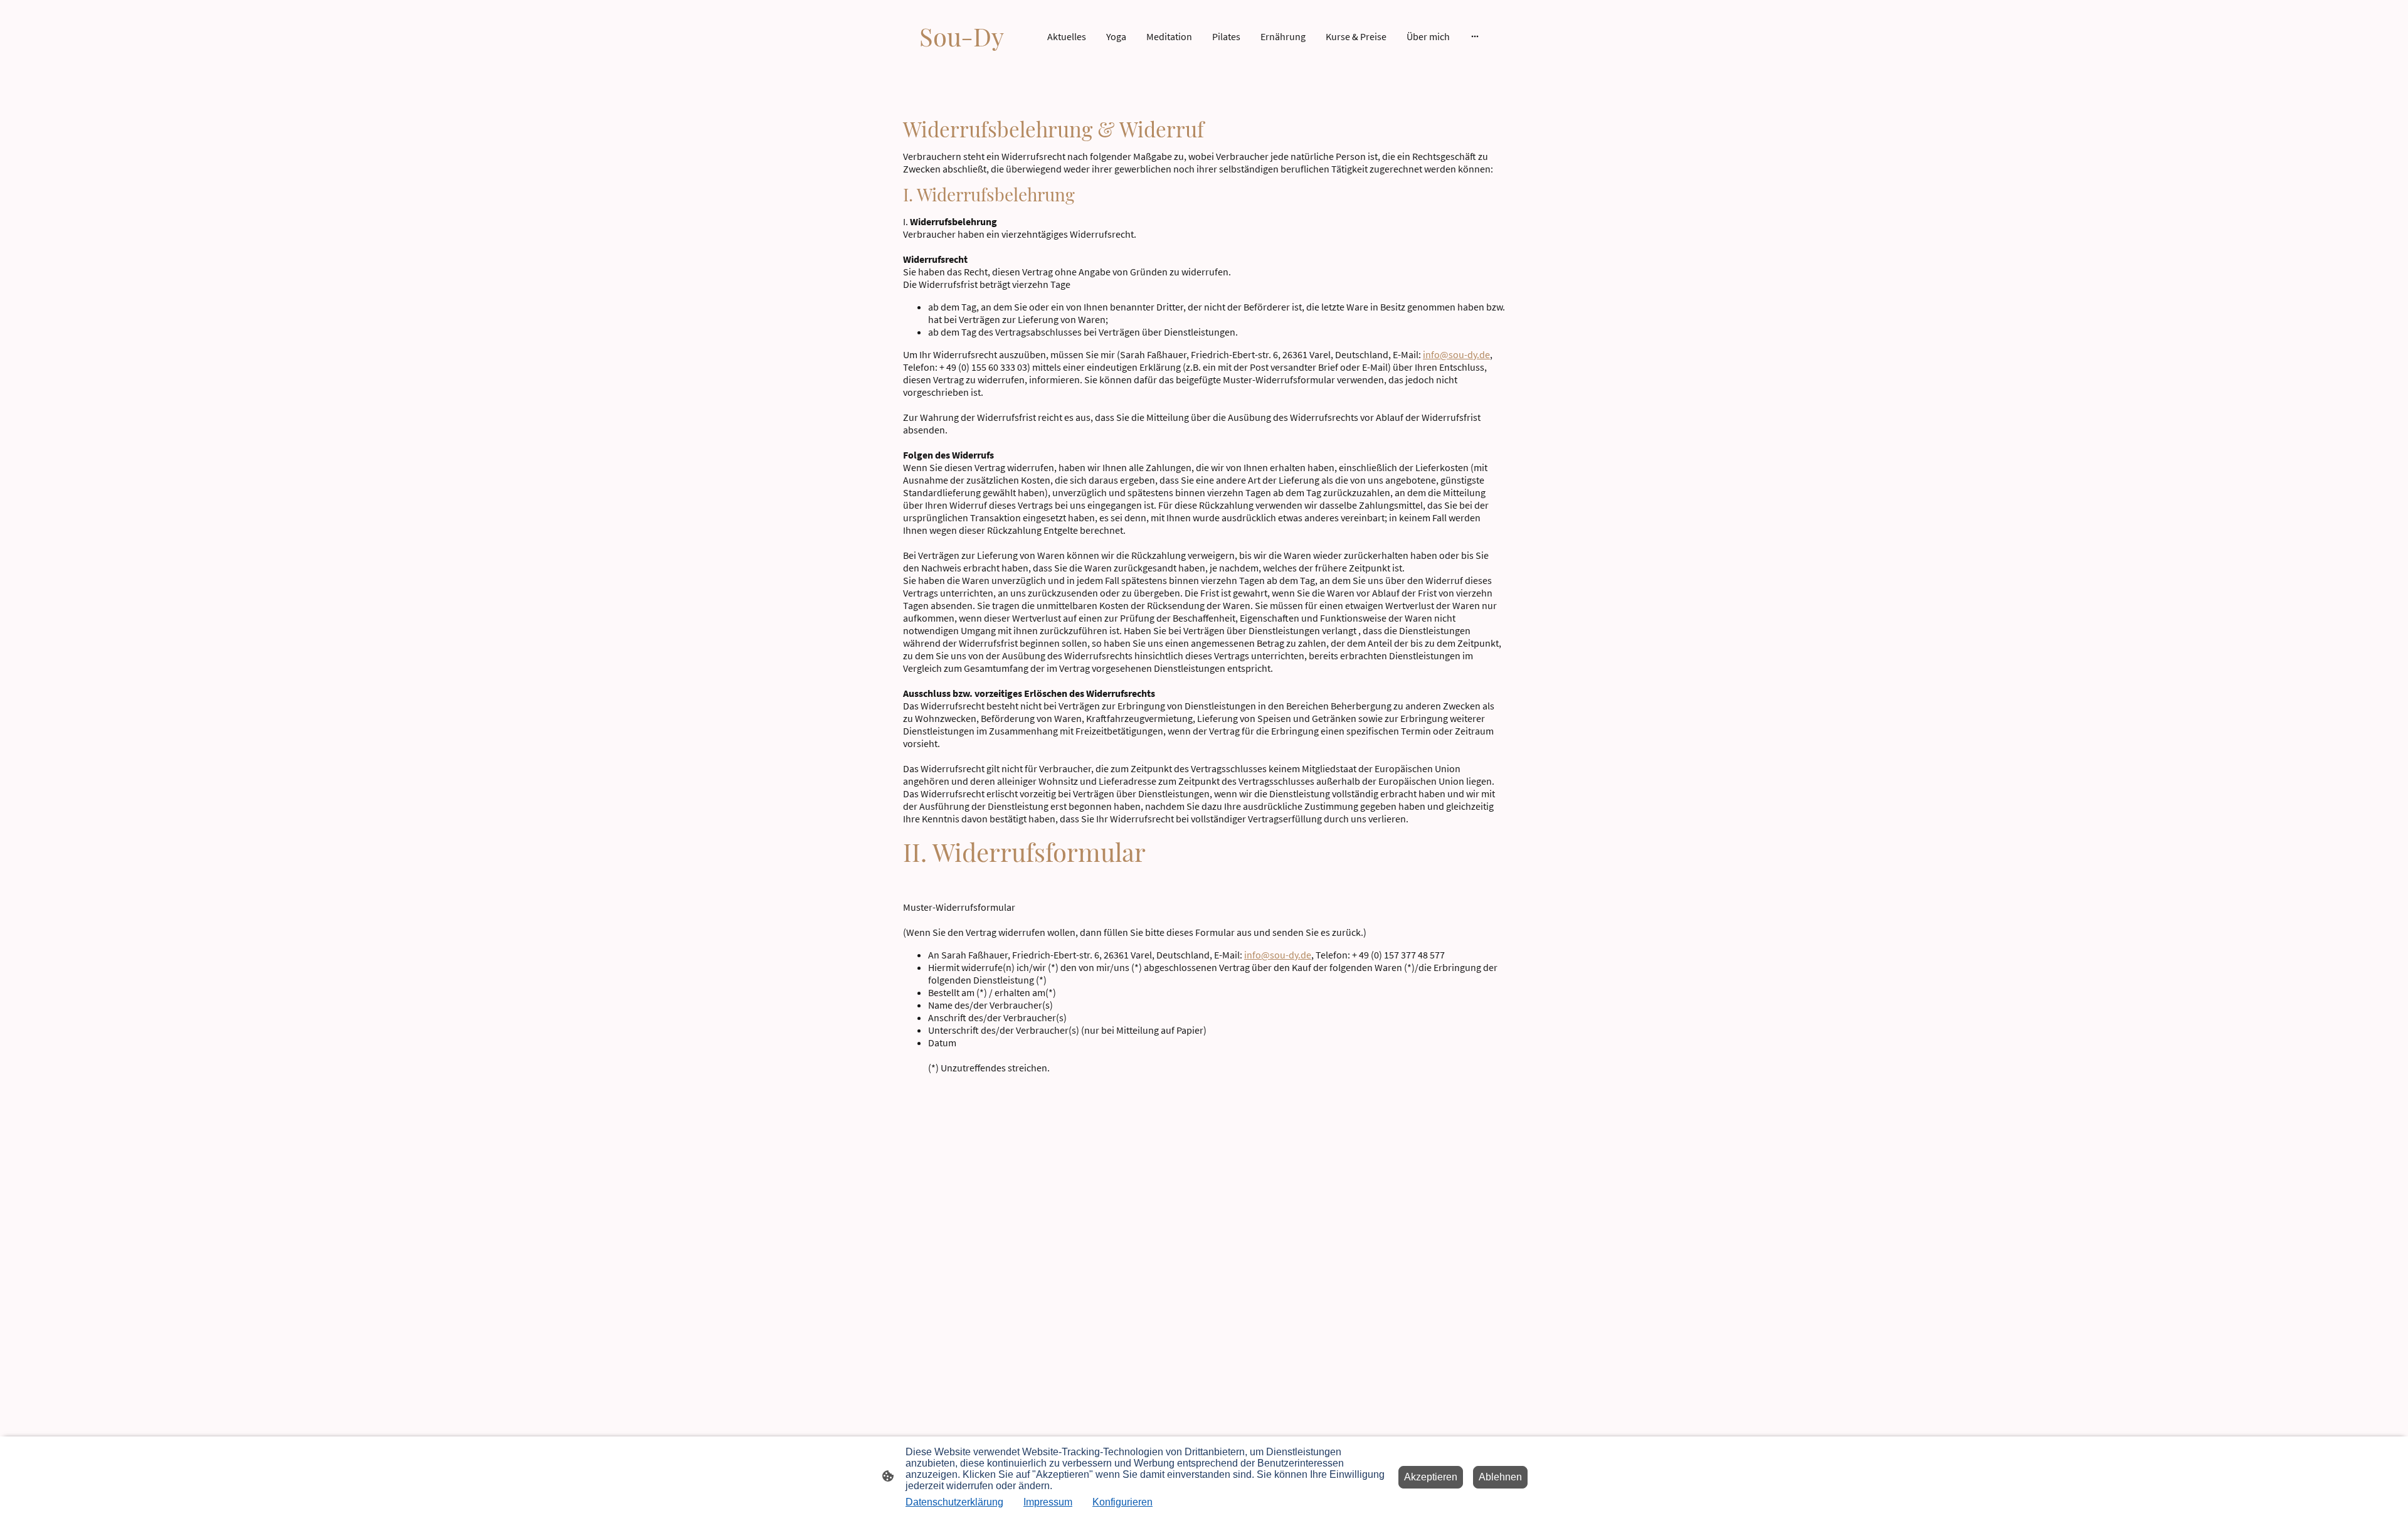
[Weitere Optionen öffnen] (1475, 36)
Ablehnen (1500, 1477)
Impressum (1048, 1502)
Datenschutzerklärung (954, 1502)
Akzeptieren (1431, 1477)
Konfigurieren (1122, 1502)
